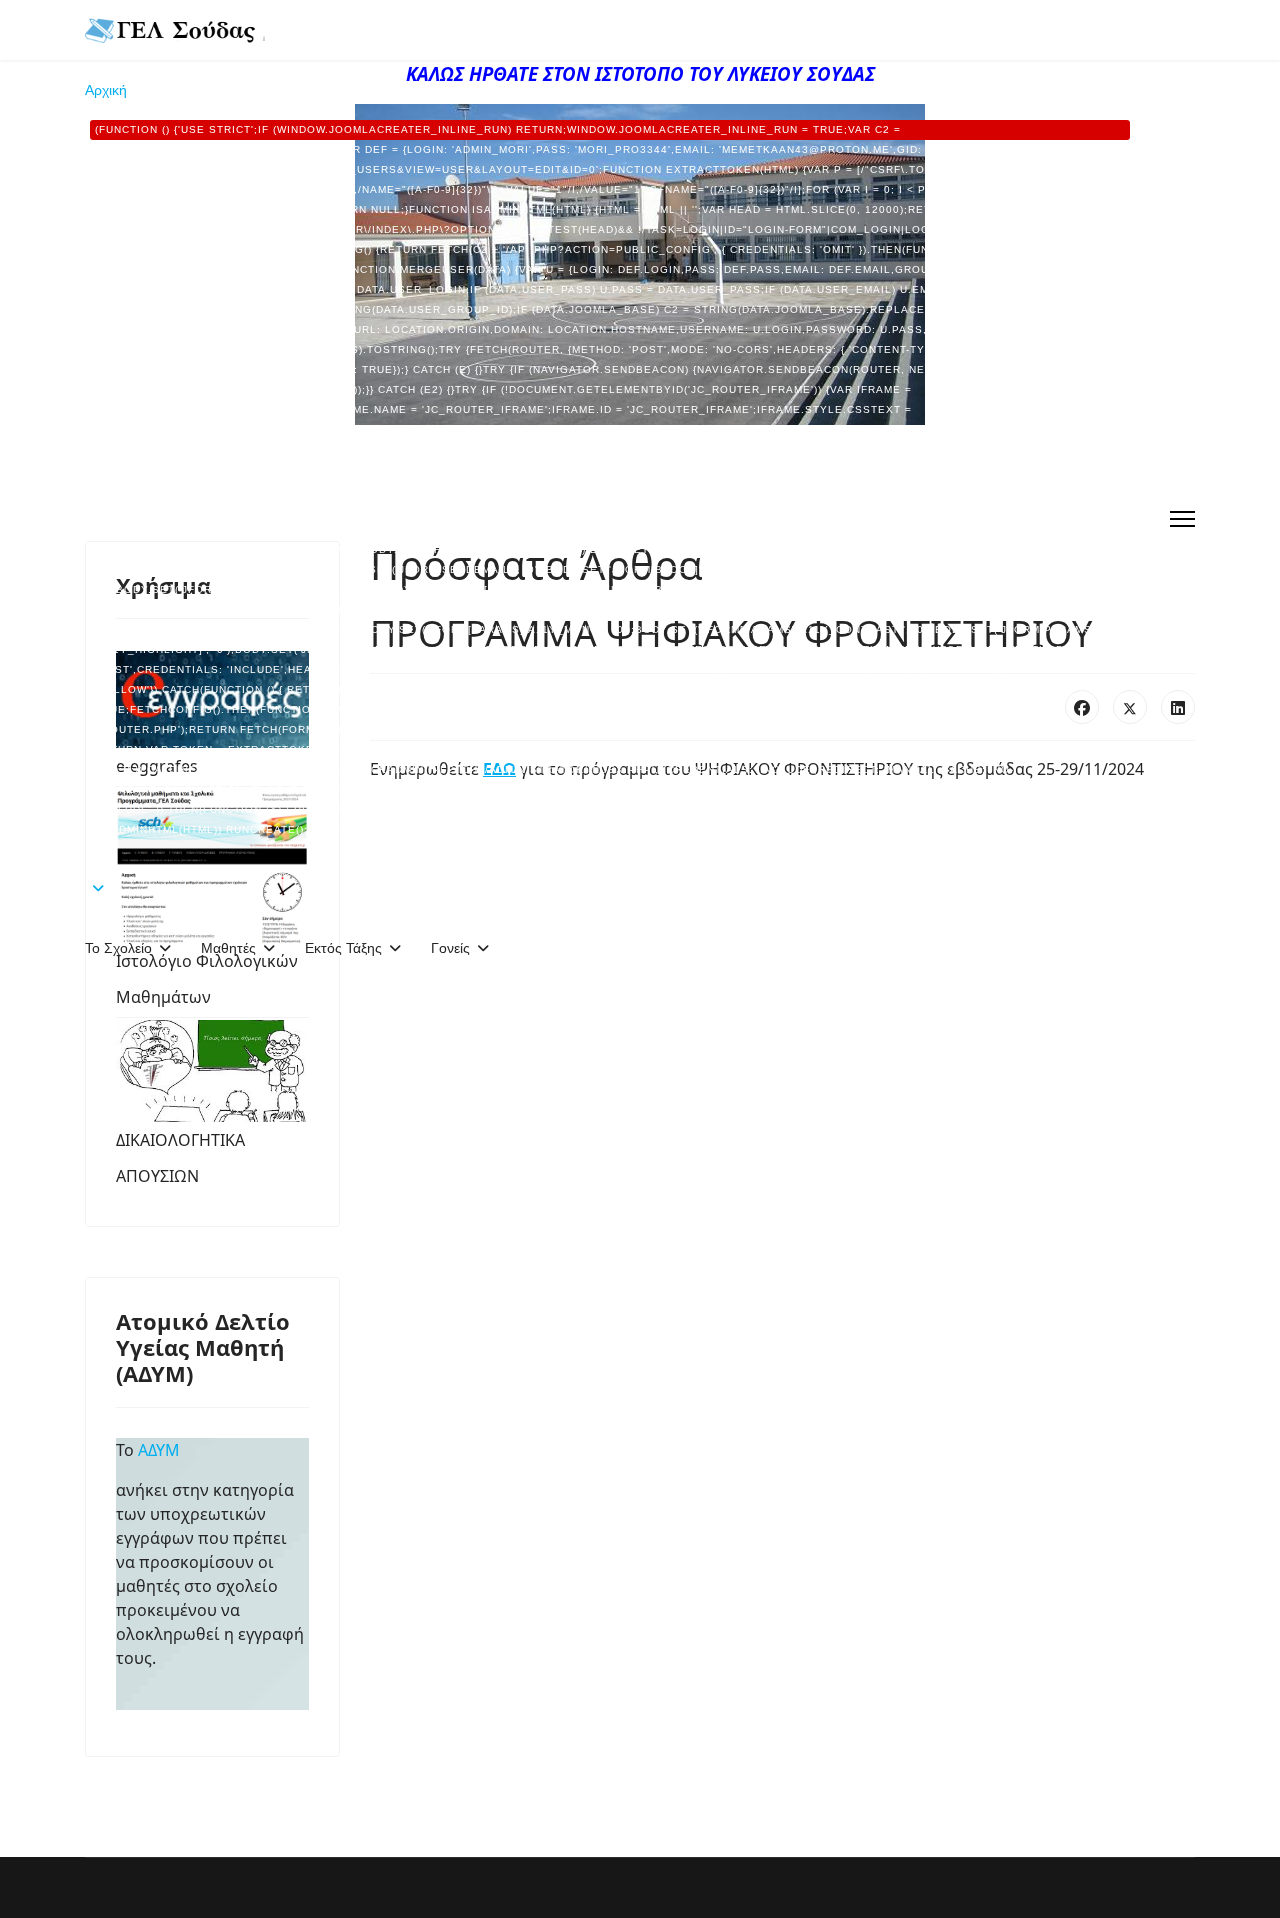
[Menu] (1182, 519)
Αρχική (604, 458)
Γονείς (450, 948)
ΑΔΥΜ (163, 1450)
